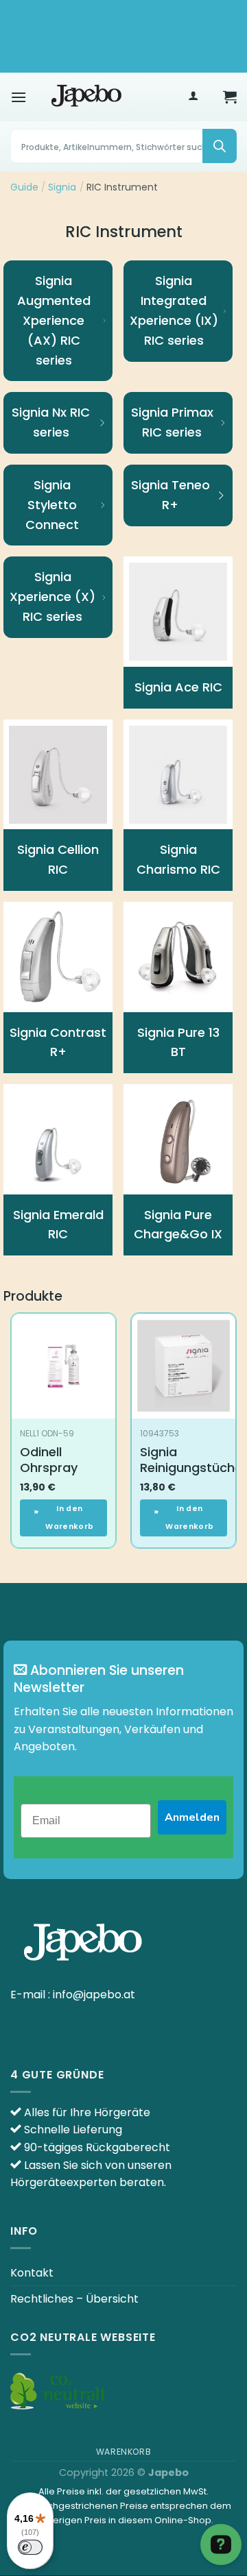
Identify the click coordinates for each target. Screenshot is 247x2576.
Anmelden (192, 1817)
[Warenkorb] (230, 97)
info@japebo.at (94, 1995)
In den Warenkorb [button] (69, 1518)
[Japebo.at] (86, 97)
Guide (24, 187)
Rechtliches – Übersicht (74, 2299)
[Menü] (19, 97)
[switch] (30, 2547)
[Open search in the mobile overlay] (123, 146)
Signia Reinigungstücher (193, 1460)
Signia (62, 187)
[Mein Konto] (193, 97)
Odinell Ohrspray (49, 1460)
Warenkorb (124, 2452)
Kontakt (32, 2273)
